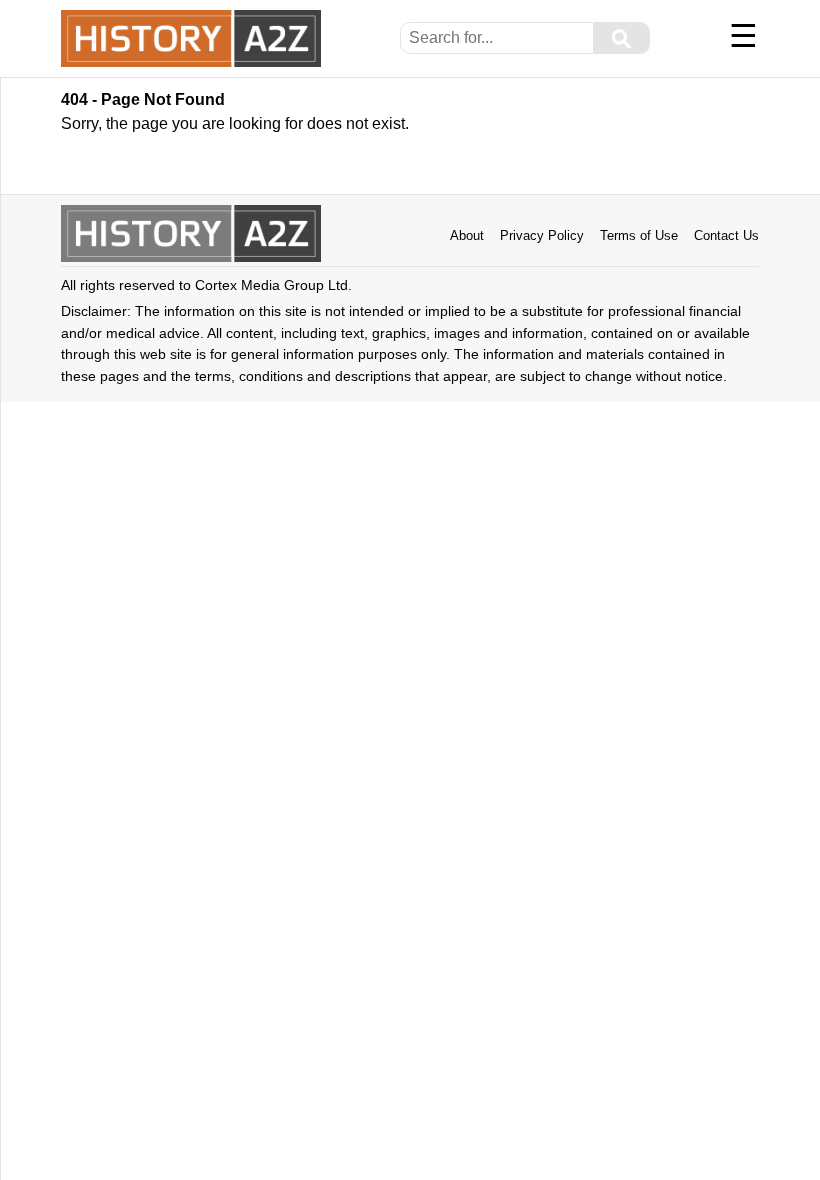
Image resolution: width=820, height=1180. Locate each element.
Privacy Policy (542, 235)
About (467, 235)
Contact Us (726, 235)
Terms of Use (639, 235)
